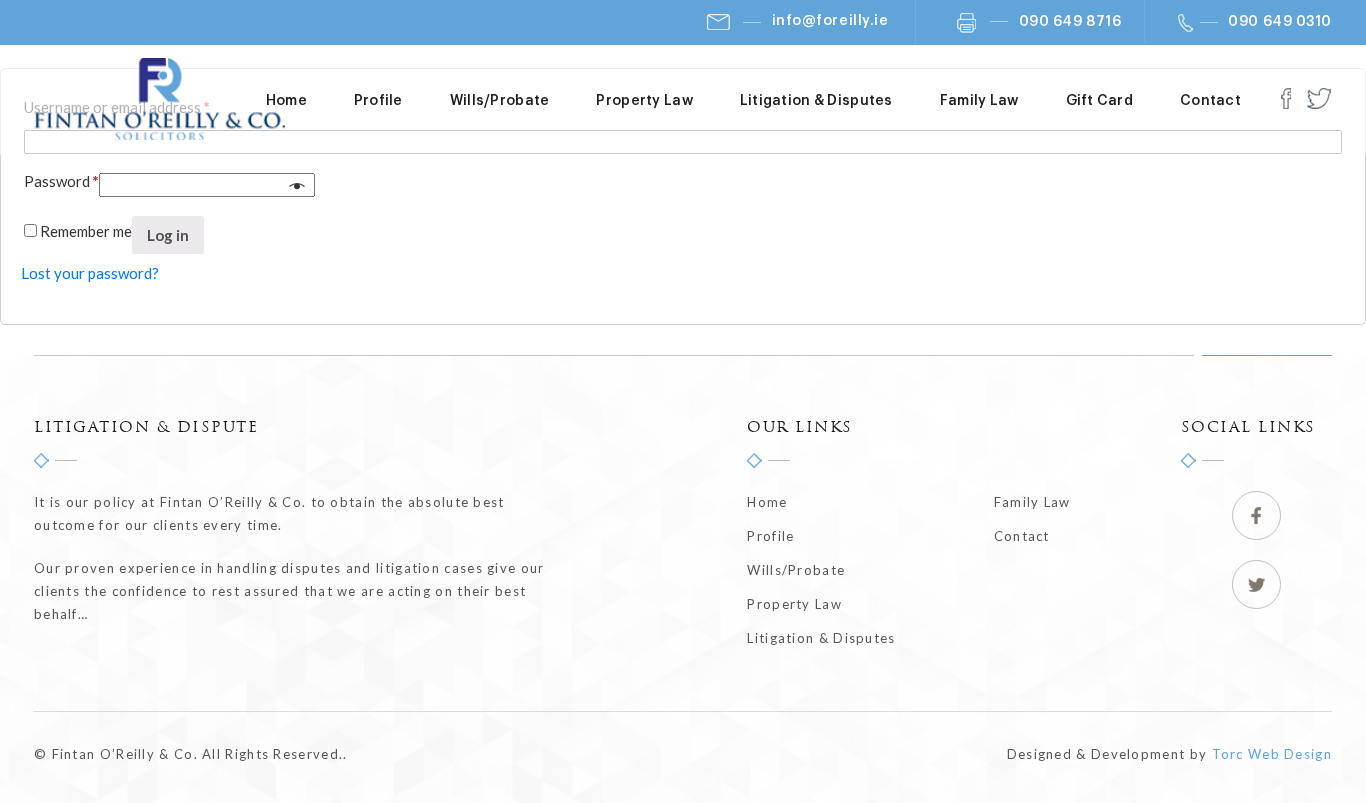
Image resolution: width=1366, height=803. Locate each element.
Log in (168, 235)
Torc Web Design (1272, 754)
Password (61, 181)
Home (286, 101)
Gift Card (1100, 101)
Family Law (979, 101)
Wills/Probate (500, 101)
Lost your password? (90, 273)
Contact (1210, 101)
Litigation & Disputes (816, 101)
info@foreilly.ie (830, 21)
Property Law (644, 101)
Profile (378, 101)
